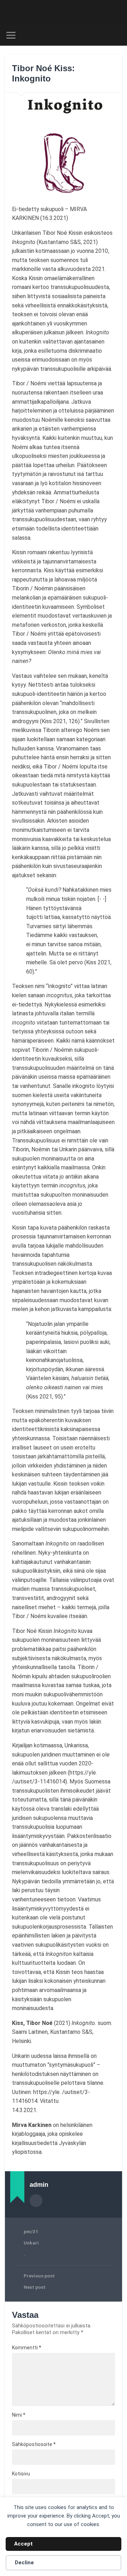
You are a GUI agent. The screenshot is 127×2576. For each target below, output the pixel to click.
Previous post (39, 2276)
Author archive (36, 2201)
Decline (24, 2563)
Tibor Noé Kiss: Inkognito (43, 73)
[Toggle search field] (116, 35)
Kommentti (27, 2348)
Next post (35, 2287)
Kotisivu (21, 2474)
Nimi (19, 2415)
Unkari (31, 2243)
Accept (23, 2544)
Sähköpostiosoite (34, 2444)
